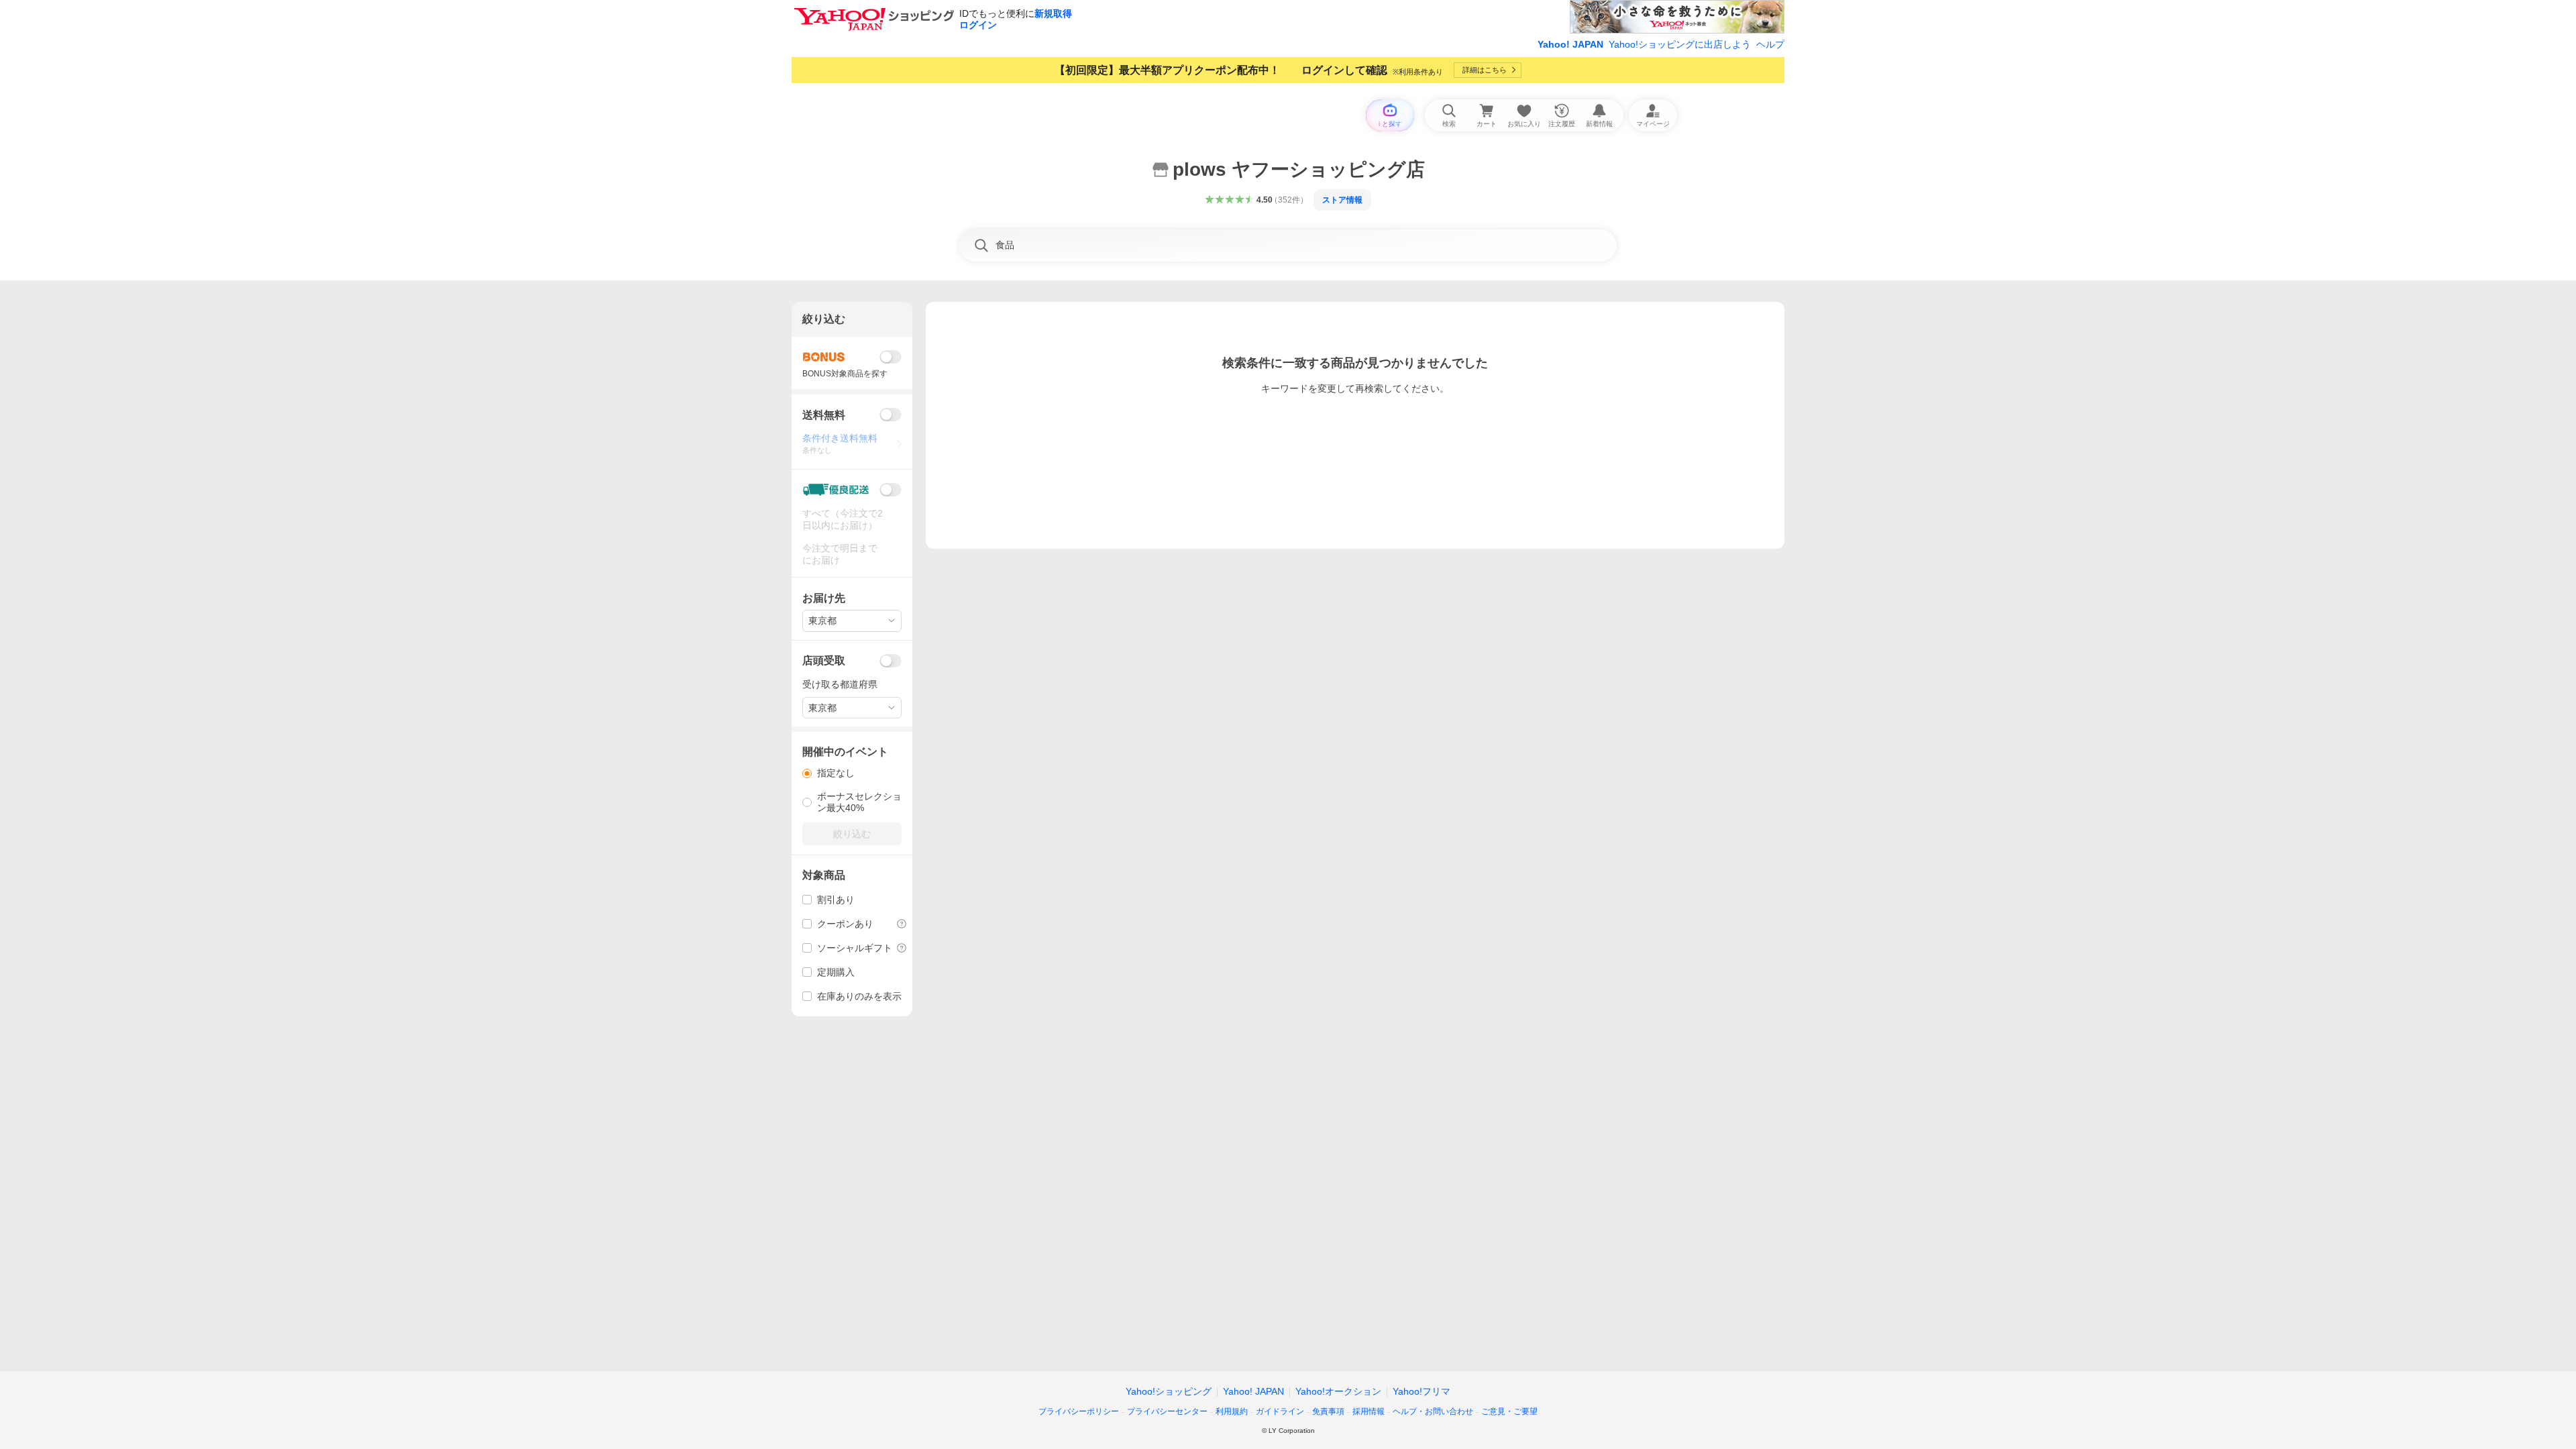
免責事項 (1328, 1411)
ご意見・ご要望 (1509, 1411)
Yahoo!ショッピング (1169, 1391)
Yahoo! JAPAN (1570, 44)
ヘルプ (1770, 44)
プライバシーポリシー (1079, 1411)
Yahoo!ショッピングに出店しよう (1680, 44)
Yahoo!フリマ (1421, 1391)
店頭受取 (824, 660)
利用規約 (1232, 1411)
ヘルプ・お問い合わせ (1433, 1411)
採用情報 (1368, 1411)
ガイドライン (1280, 1411)
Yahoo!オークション (1338, 1391)
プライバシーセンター (1167, 1411)
